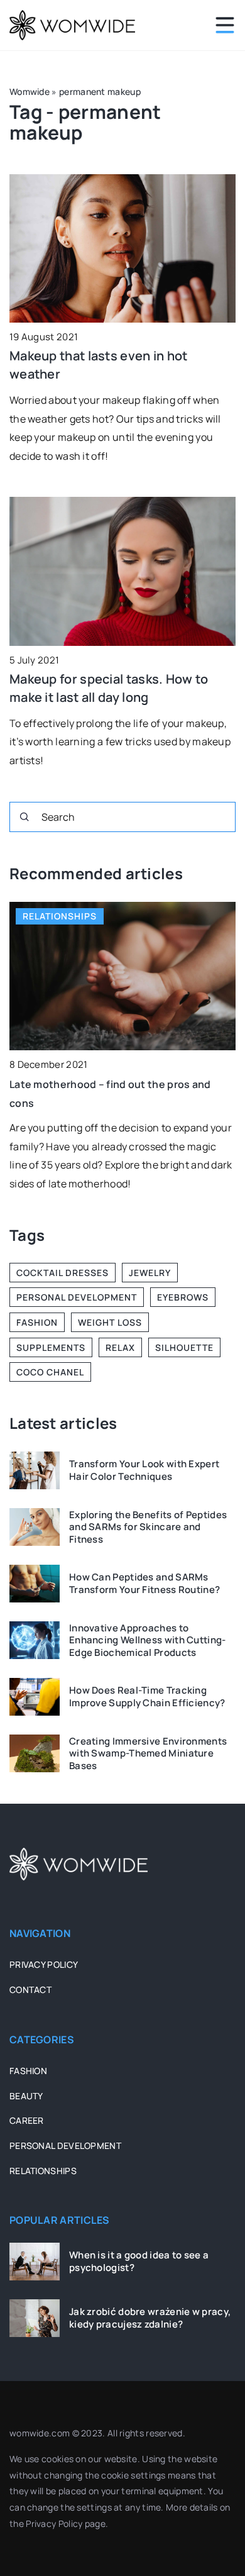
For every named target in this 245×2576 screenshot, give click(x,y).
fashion (37, 1322)
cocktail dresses (63, 1273)
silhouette (184, 1347)
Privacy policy (44, 1964)
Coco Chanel (50, 1372)
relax (120, 1347)
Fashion (28, 2071)
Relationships (43, 2171)
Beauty (26, 2096)
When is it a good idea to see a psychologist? (139, 2261)
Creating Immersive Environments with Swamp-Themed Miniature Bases (148, 1754)
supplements (51, 1347)
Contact (30, 1990)
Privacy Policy (54, 2523)
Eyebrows (183, 1297)
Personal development (65, 2146)
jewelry (150, 1273)
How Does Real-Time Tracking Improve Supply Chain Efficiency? (147, 1696)
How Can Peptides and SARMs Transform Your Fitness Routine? (144, 1583)
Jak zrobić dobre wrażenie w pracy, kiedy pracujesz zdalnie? (150, 2318)
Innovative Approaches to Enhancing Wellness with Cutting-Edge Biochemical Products (148, 1641)
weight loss (110, 1322)
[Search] (24, 817)
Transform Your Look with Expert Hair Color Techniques (144, 1470)
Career (27, 2120)
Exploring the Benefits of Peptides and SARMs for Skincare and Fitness (148, 1527)
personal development (77, 1297)
